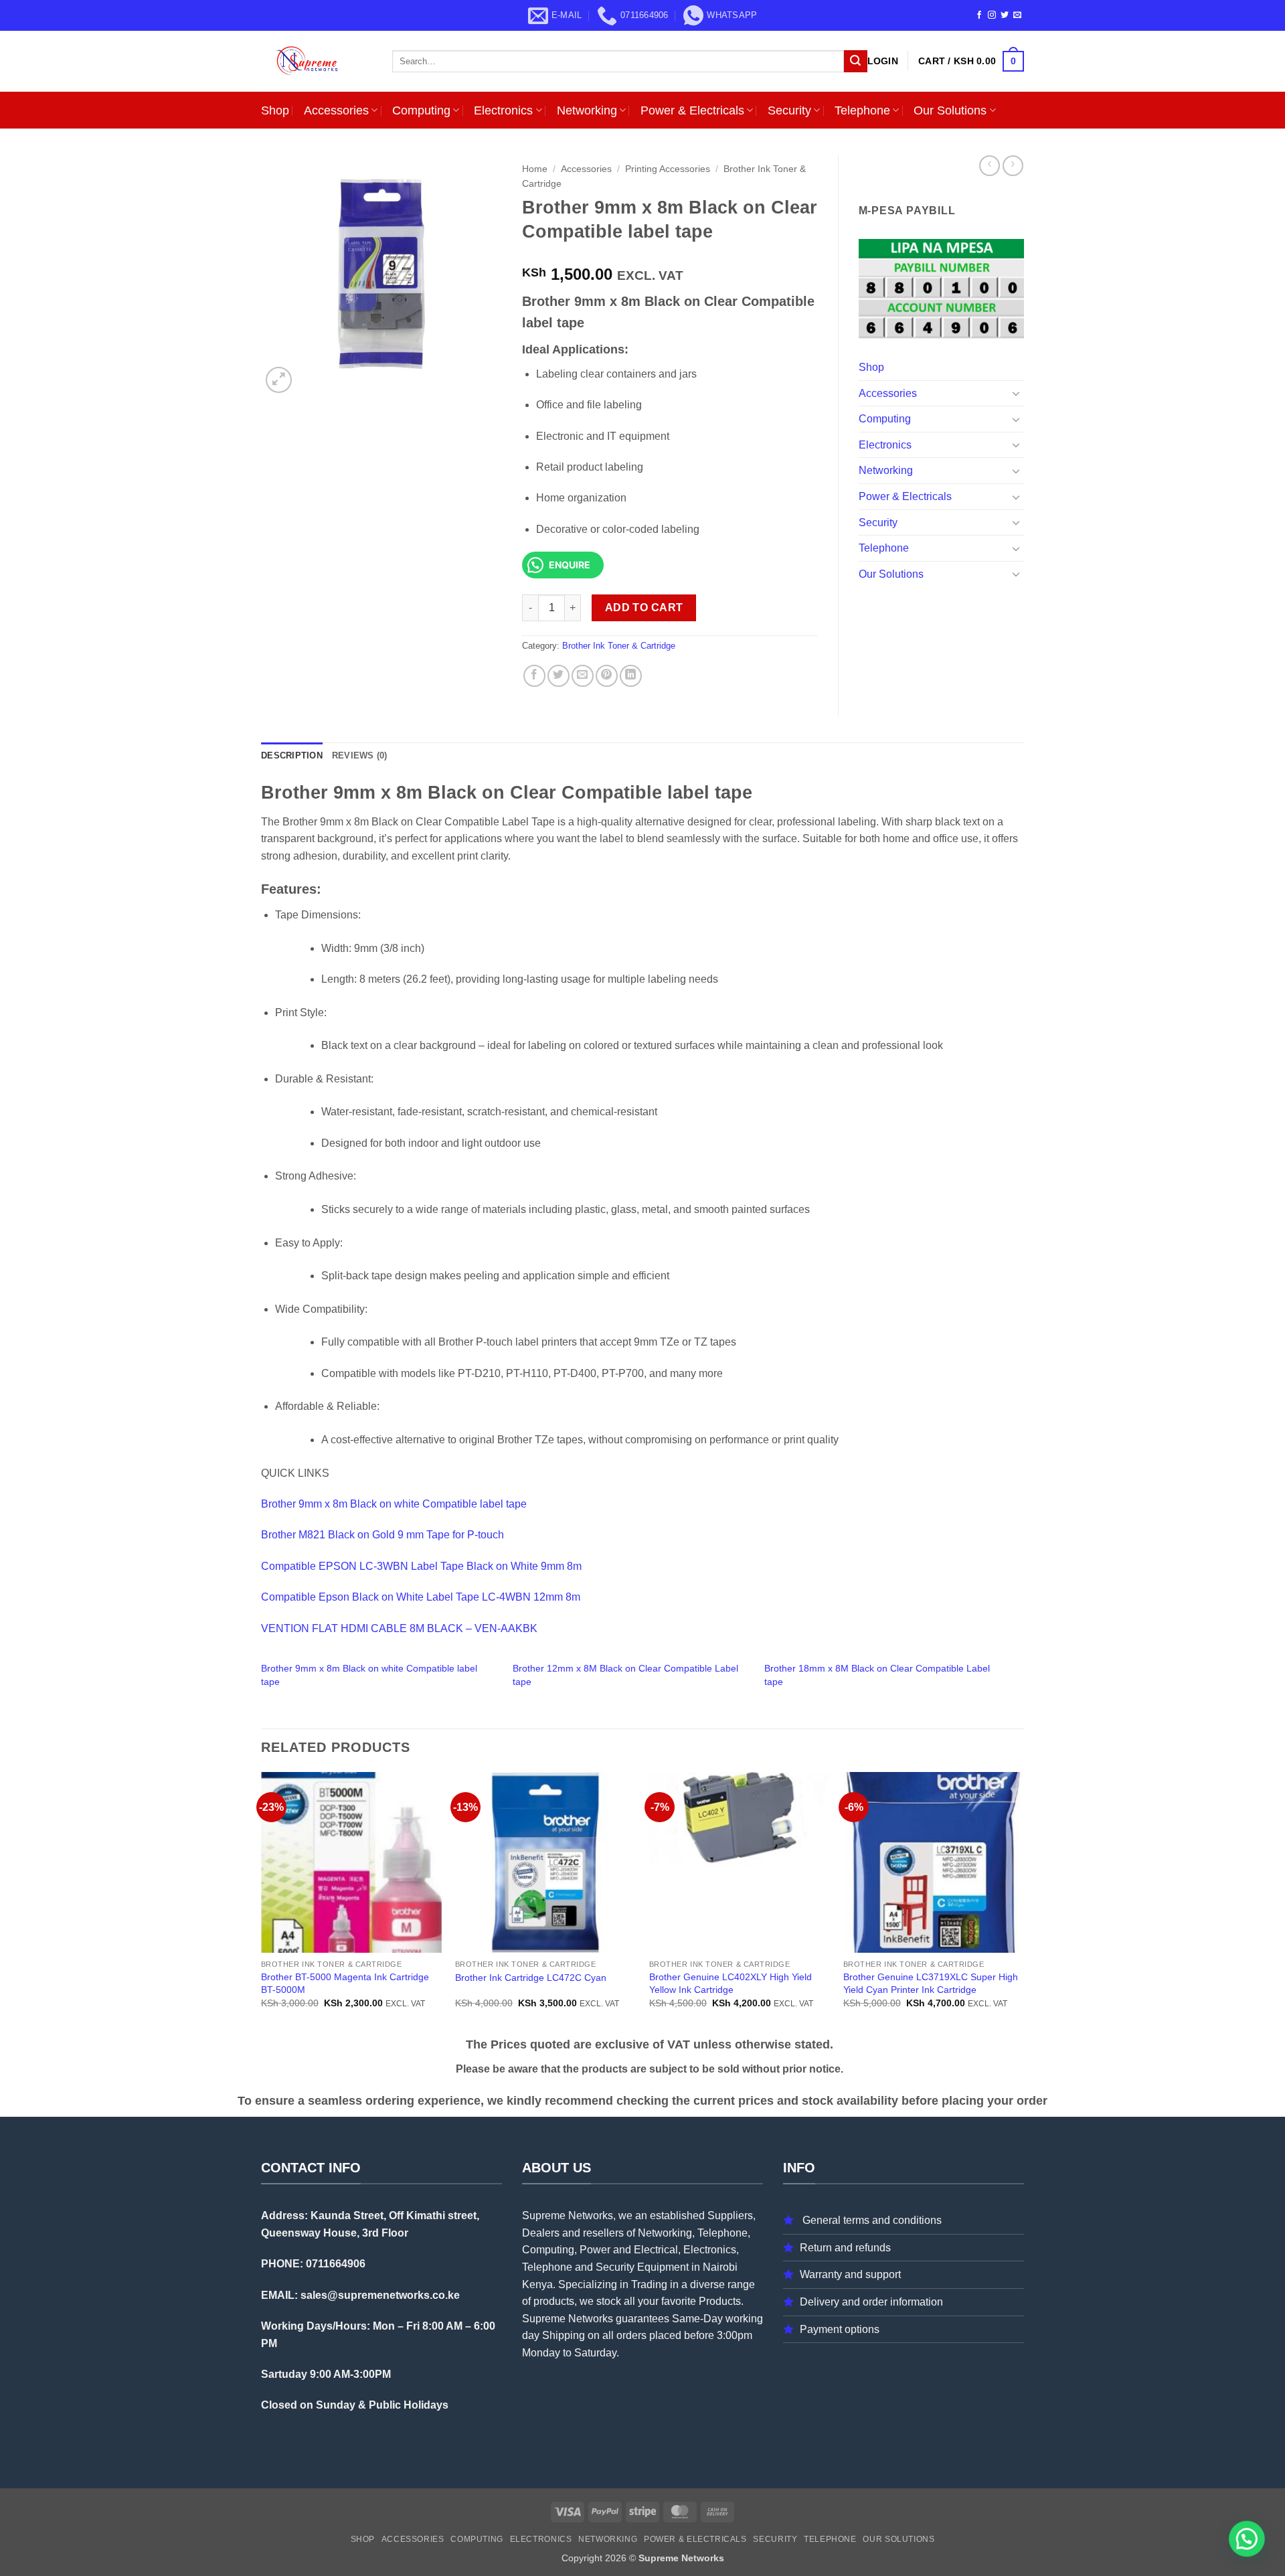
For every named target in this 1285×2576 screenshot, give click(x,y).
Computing (421, 110)
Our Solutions (950, 110)
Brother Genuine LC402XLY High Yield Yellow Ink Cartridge (731, 1983)
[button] (883, 61)
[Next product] (990, 166)
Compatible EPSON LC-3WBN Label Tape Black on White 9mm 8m (421, 1566)
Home (535, 169)
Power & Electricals (692, 110)
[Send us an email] (1017, 15)
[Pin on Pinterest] (607, 676)
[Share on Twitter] (559, 676)
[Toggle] (1016, 393)
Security (789, 110)
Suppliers (730, 2216)
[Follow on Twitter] (1005, 15)
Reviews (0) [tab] (360, 755)
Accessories (336, 110)
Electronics (503, 110)
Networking (587, 110)
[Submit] (855, 62)
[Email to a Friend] (583, 676)
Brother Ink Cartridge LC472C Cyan (531, 1978)
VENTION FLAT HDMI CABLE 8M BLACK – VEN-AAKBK (399, 1628)
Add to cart (644, 608)
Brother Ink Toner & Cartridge (619, 646)
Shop (275, 110)
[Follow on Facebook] (979, 15)
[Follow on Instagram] (992, 15)
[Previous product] (1013, 166)
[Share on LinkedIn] (631, 676)
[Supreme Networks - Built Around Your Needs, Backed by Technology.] (317, 61)
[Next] (1023, 1902)
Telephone (862, 110)
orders (631, 2335)
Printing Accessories (668, 169)
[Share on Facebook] (534, 676)
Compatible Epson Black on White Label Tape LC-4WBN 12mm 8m (421, 1597)
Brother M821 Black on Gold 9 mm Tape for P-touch (382, 1535)
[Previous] (262, 1902)
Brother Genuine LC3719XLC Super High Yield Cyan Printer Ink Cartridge (931, 1983)
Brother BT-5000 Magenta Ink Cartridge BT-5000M (345, 1983)
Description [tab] (292, 755)
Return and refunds (845, 2248)
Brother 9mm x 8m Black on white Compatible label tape (394, 1504)
